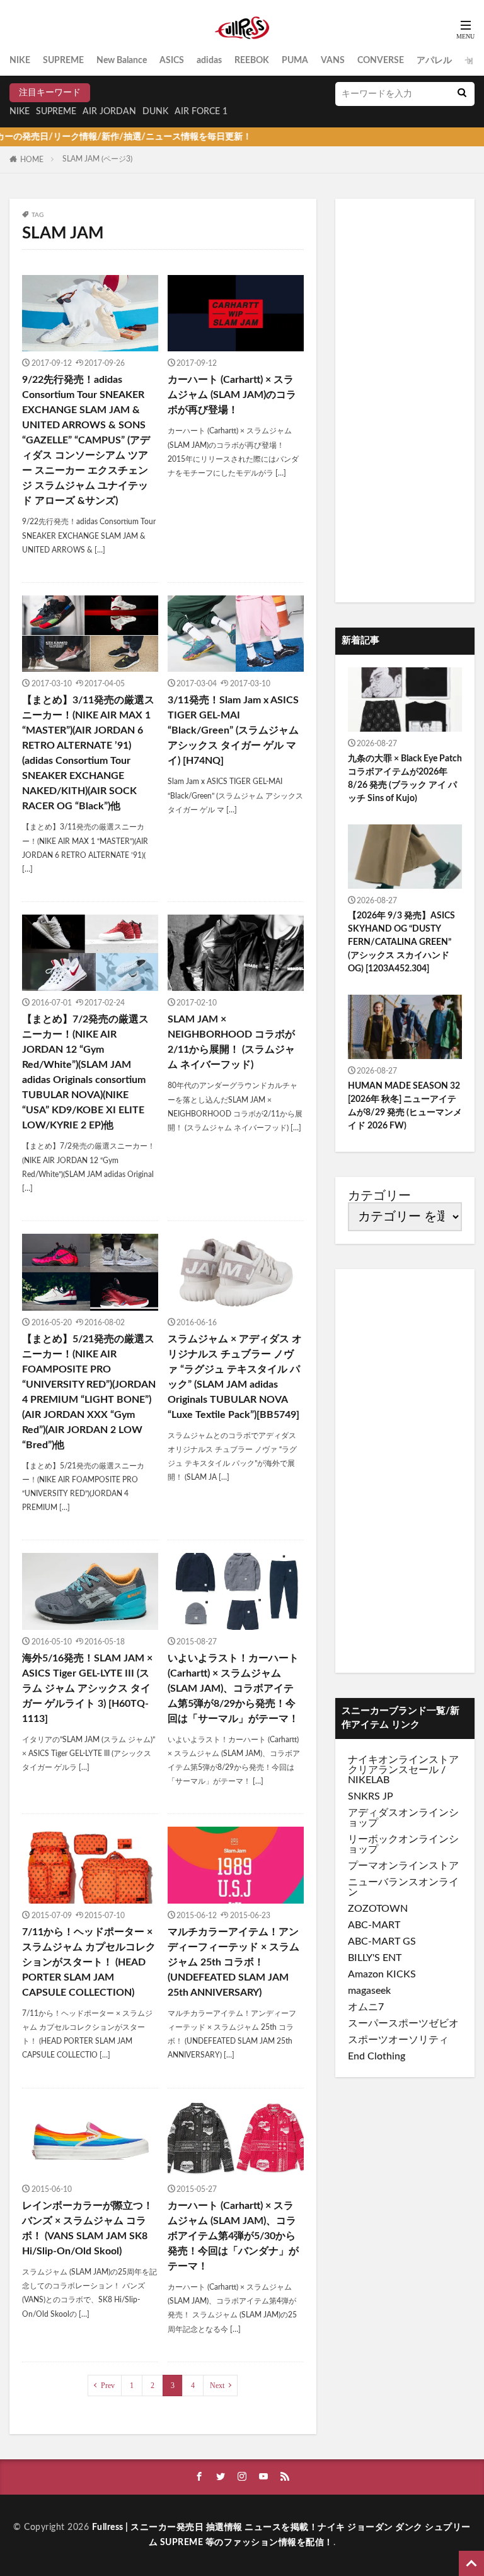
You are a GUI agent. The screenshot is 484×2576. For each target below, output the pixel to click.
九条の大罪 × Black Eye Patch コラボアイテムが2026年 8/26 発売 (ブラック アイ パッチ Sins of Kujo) (405, 779)
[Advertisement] (405, 401)
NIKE (20, 61)
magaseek (369, 1991)
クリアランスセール (393, 1770)
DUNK (155, 112)
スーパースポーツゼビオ (403, 2023)
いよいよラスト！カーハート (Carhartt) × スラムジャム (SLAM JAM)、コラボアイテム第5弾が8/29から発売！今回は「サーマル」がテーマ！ (233, 1689)
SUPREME (63, 61)
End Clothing (377, 2056)
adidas (209, 61)
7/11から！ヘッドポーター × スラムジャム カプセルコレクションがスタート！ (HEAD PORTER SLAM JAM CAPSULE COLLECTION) (89, 1962)
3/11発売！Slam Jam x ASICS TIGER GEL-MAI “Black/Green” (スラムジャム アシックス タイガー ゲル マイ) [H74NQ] (233, 730)
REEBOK (252, 61)
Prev (108, 2386)
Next (217, 2386)
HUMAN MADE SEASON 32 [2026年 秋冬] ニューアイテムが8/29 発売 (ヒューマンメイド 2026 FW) (405, 1106)
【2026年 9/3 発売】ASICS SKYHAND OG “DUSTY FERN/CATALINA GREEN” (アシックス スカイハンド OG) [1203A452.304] (401, 942)
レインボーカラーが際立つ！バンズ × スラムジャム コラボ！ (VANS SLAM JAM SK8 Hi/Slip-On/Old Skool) (88, 2228)
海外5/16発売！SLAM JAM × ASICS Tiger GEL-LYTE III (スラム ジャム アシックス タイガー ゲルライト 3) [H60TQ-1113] (87, 1689)
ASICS (172, 61)
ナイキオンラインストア (403, 1760)
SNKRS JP (371, 1796)
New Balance (122, 61)
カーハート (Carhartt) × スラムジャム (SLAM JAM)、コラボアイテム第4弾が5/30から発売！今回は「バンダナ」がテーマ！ (233, 2236)
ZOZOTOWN (378, 1909)
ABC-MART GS (382, 1941)
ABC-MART (374, 1925)
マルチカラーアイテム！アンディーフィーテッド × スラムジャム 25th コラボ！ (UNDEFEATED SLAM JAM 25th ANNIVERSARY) (233, 1962)
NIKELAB (369, 1780)
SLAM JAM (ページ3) (97, 159)
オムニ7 (366, 2007)
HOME (32, 160)
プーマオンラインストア (403, 1866)
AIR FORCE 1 (201, 112)
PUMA (295, 61)
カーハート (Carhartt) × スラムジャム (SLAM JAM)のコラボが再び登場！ (232, 395)
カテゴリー (379, 1196)
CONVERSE (381, 61)
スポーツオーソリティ (398, 2040)
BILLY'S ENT (375, 1958)
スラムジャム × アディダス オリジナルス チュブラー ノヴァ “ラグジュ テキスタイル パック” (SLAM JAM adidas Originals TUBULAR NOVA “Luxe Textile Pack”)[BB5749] (235, 1377)
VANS (333, 61)
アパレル (434, 61)
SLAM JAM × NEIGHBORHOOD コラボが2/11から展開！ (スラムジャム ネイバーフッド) (231, 1042)
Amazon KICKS (382, 1974)
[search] (462, 94)
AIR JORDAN (109, 112)
